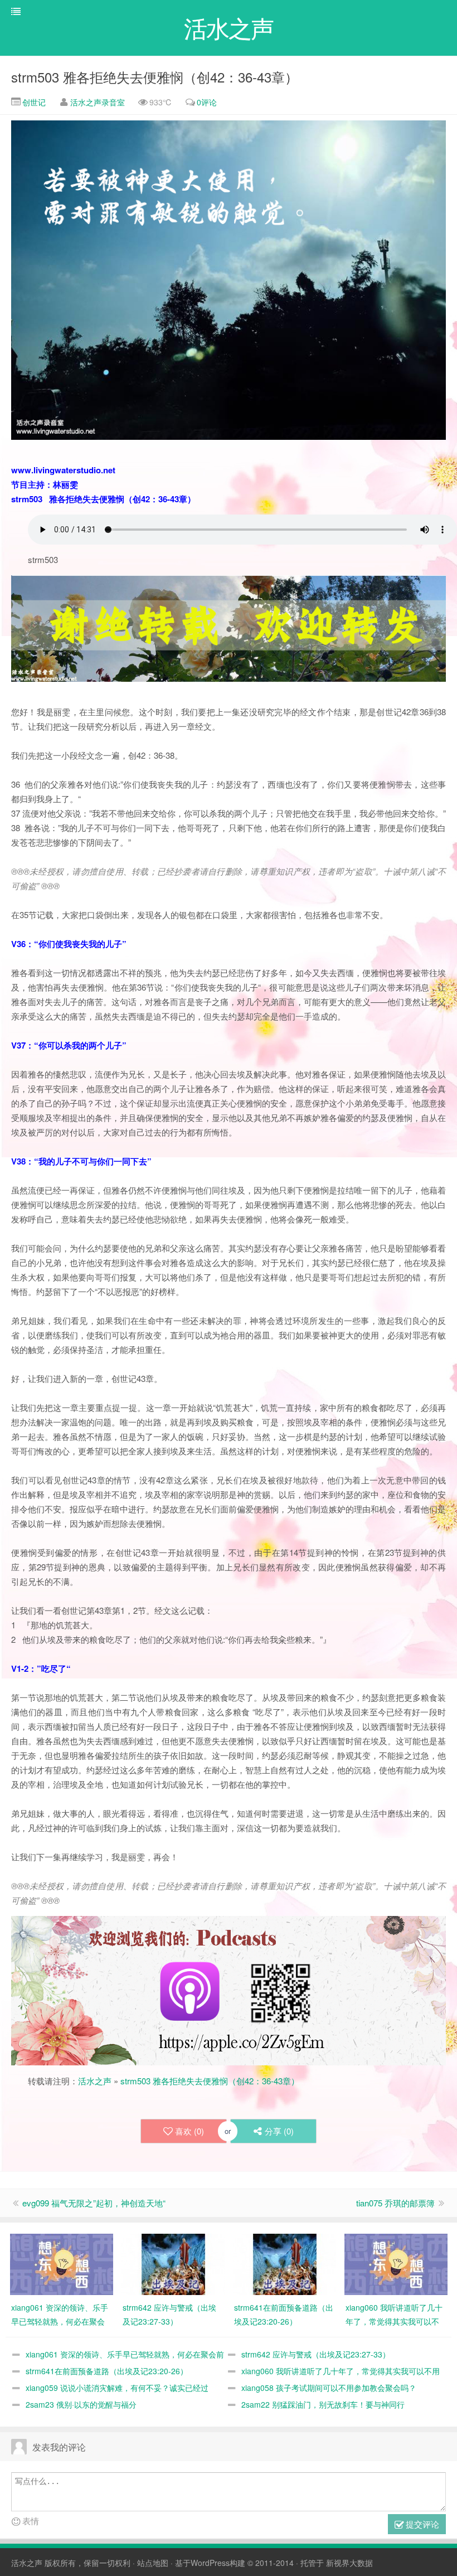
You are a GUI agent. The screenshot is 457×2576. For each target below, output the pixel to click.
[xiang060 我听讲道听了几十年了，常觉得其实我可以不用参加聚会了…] (396, 2263)
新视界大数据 (349, 2563)
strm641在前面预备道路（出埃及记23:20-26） (107, 2371)
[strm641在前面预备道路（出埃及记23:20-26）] (285, 2263)
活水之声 (95, 2081)
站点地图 (153, 2563)
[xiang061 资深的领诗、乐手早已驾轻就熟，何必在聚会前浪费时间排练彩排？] (62, 2263)
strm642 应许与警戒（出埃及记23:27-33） (316, 2354)
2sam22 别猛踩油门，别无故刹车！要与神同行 (323, 2404)
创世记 (33, 102)
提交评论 (421, 2524)
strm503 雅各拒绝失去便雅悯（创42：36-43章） (155, 77)
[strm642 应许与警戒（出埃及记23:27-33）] (173, 2263)
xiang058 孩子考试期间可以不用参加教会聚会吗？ (329, 2388)
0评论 (207, 102)
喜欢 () (189, 2131)
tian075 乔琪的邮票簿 (395, 2203)
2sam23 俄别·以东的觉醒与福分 (81, 2404)
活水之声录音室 (98, 102)
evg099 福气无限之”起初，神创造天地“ (94, 2203)
